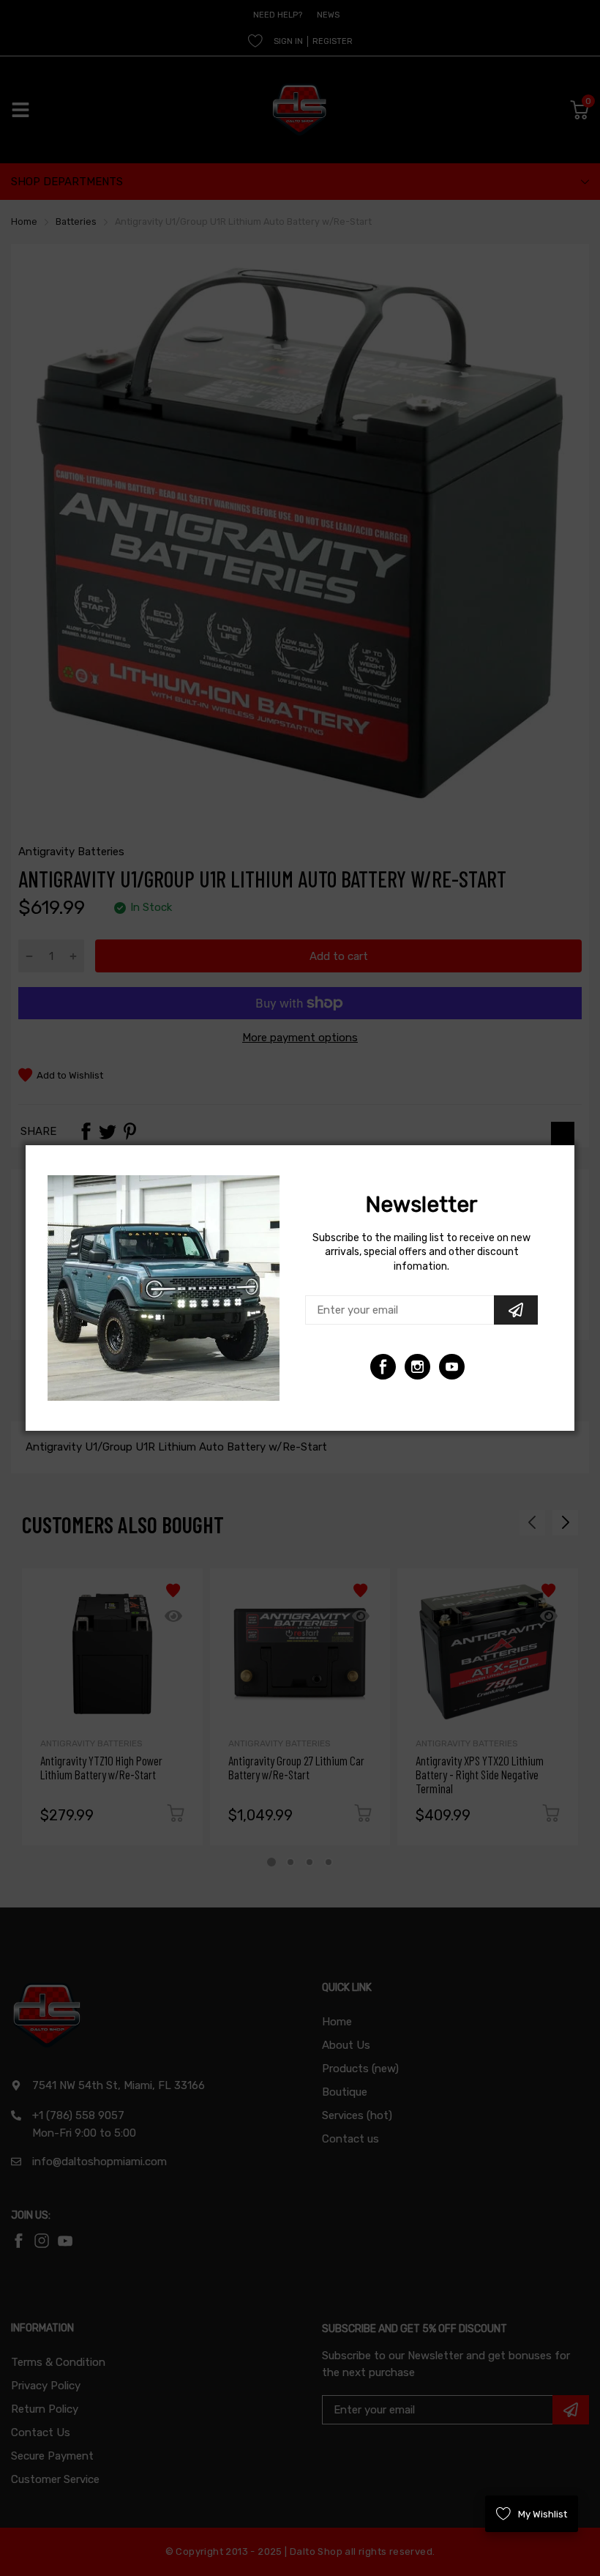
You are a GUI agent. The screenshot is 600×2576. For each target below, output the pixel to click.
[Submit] (516, 1310)
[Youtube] (417, 1367)
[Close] (563, 1133)
